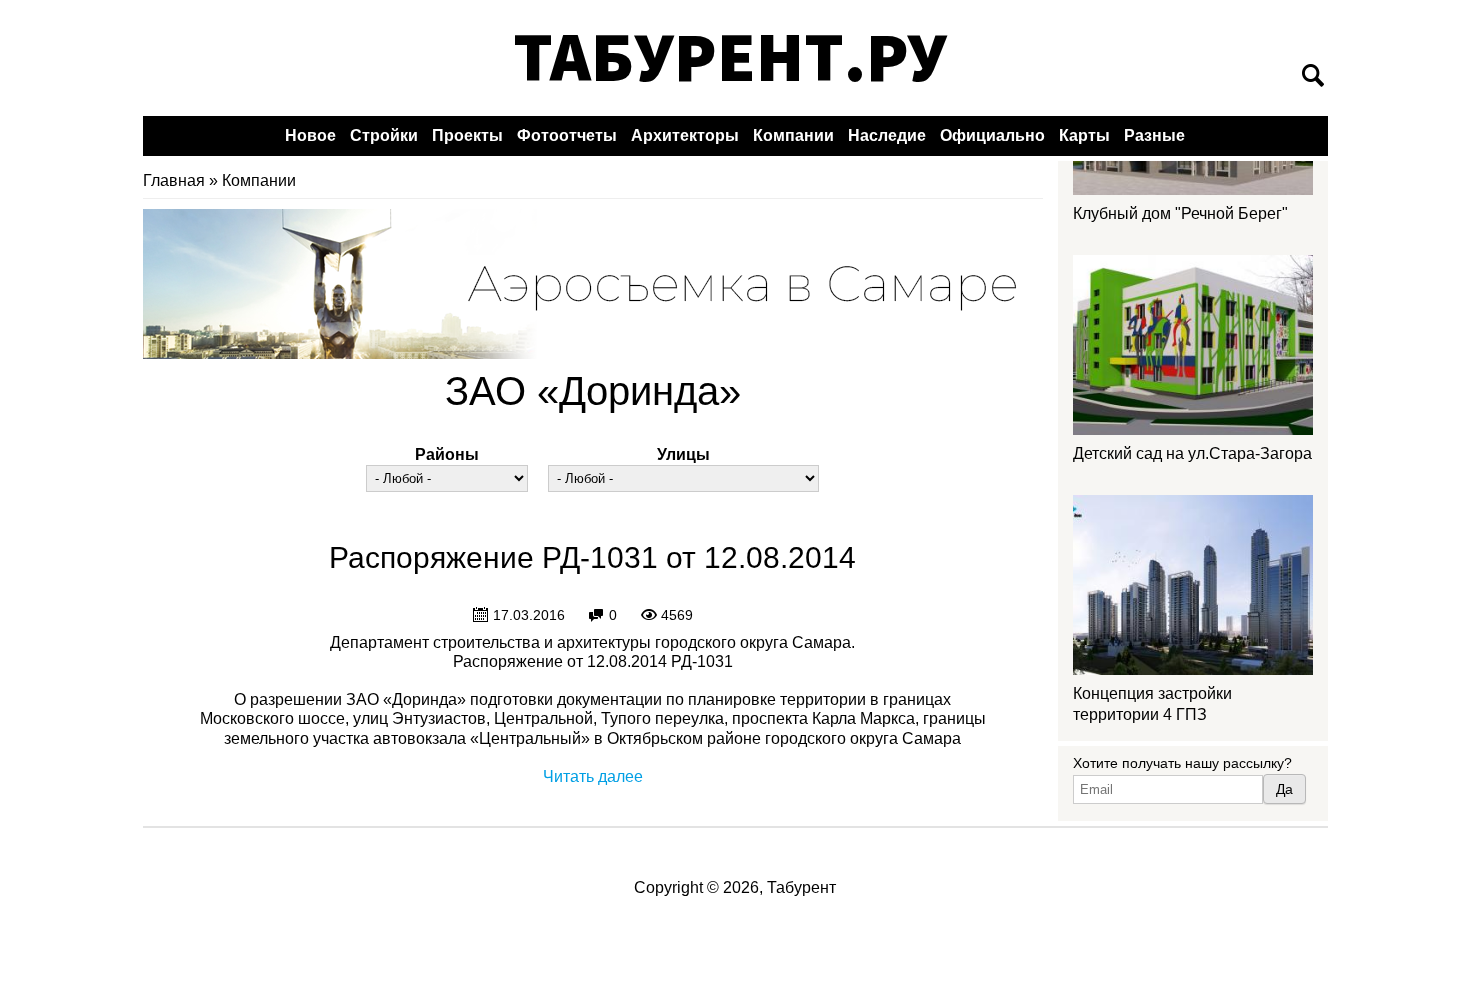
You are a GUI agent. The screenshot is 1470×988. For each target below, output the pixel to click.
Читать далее (593, 776)
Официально (992, 135)
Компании (793, 135)
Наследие (887, 135)
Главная (174, 180)
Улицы (683, 454)
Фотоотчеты (567, 135)
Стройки (384, 135)
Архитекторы (685, 135)
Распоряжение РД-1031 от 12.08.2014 (592, 557)
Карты (1084, 135)
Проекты (467, 135)
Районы (447, 454)
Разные (1154, 135)
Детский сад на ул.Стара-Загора (1192, 453)
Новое (310, 135)
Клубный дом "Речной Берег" (1180, 213)
